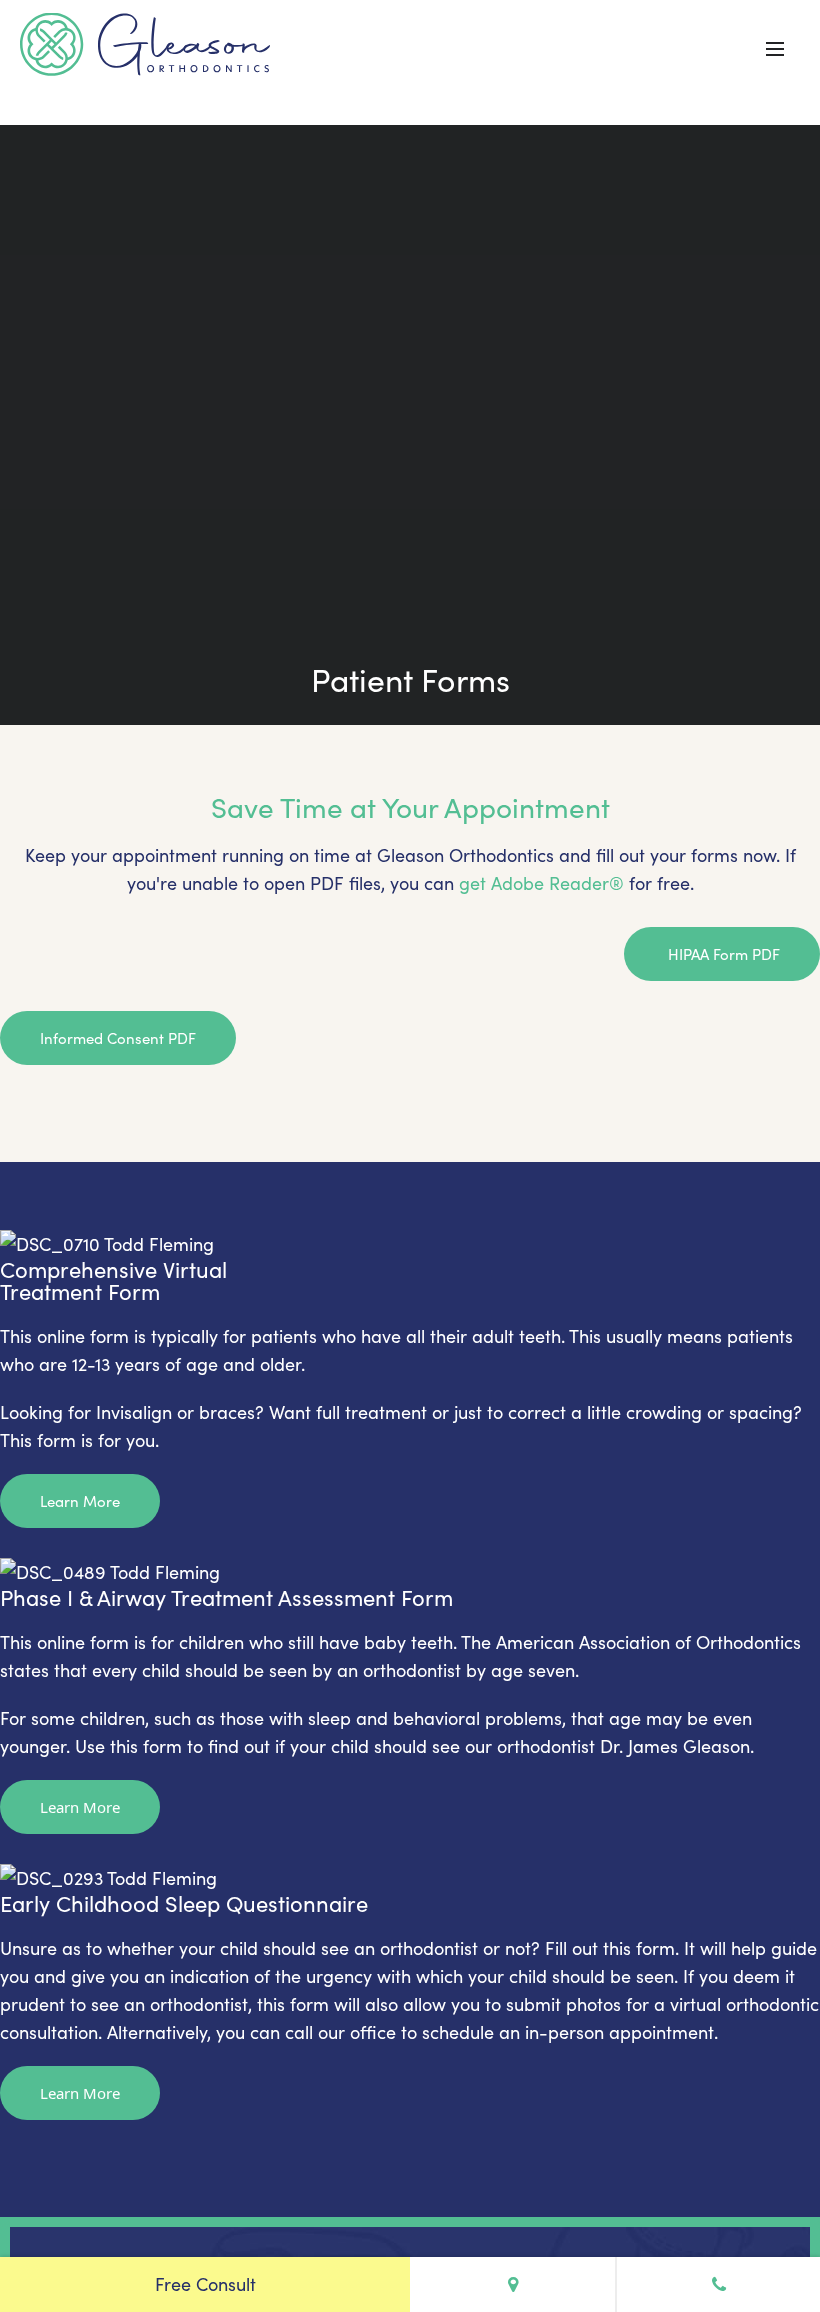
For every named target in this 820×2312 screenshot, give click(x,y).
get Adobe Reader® (541, 883)
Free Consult (205, 2284)
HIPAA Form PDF (722, 954)
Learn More (80, 1501)
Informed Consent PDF (118, 1038)
